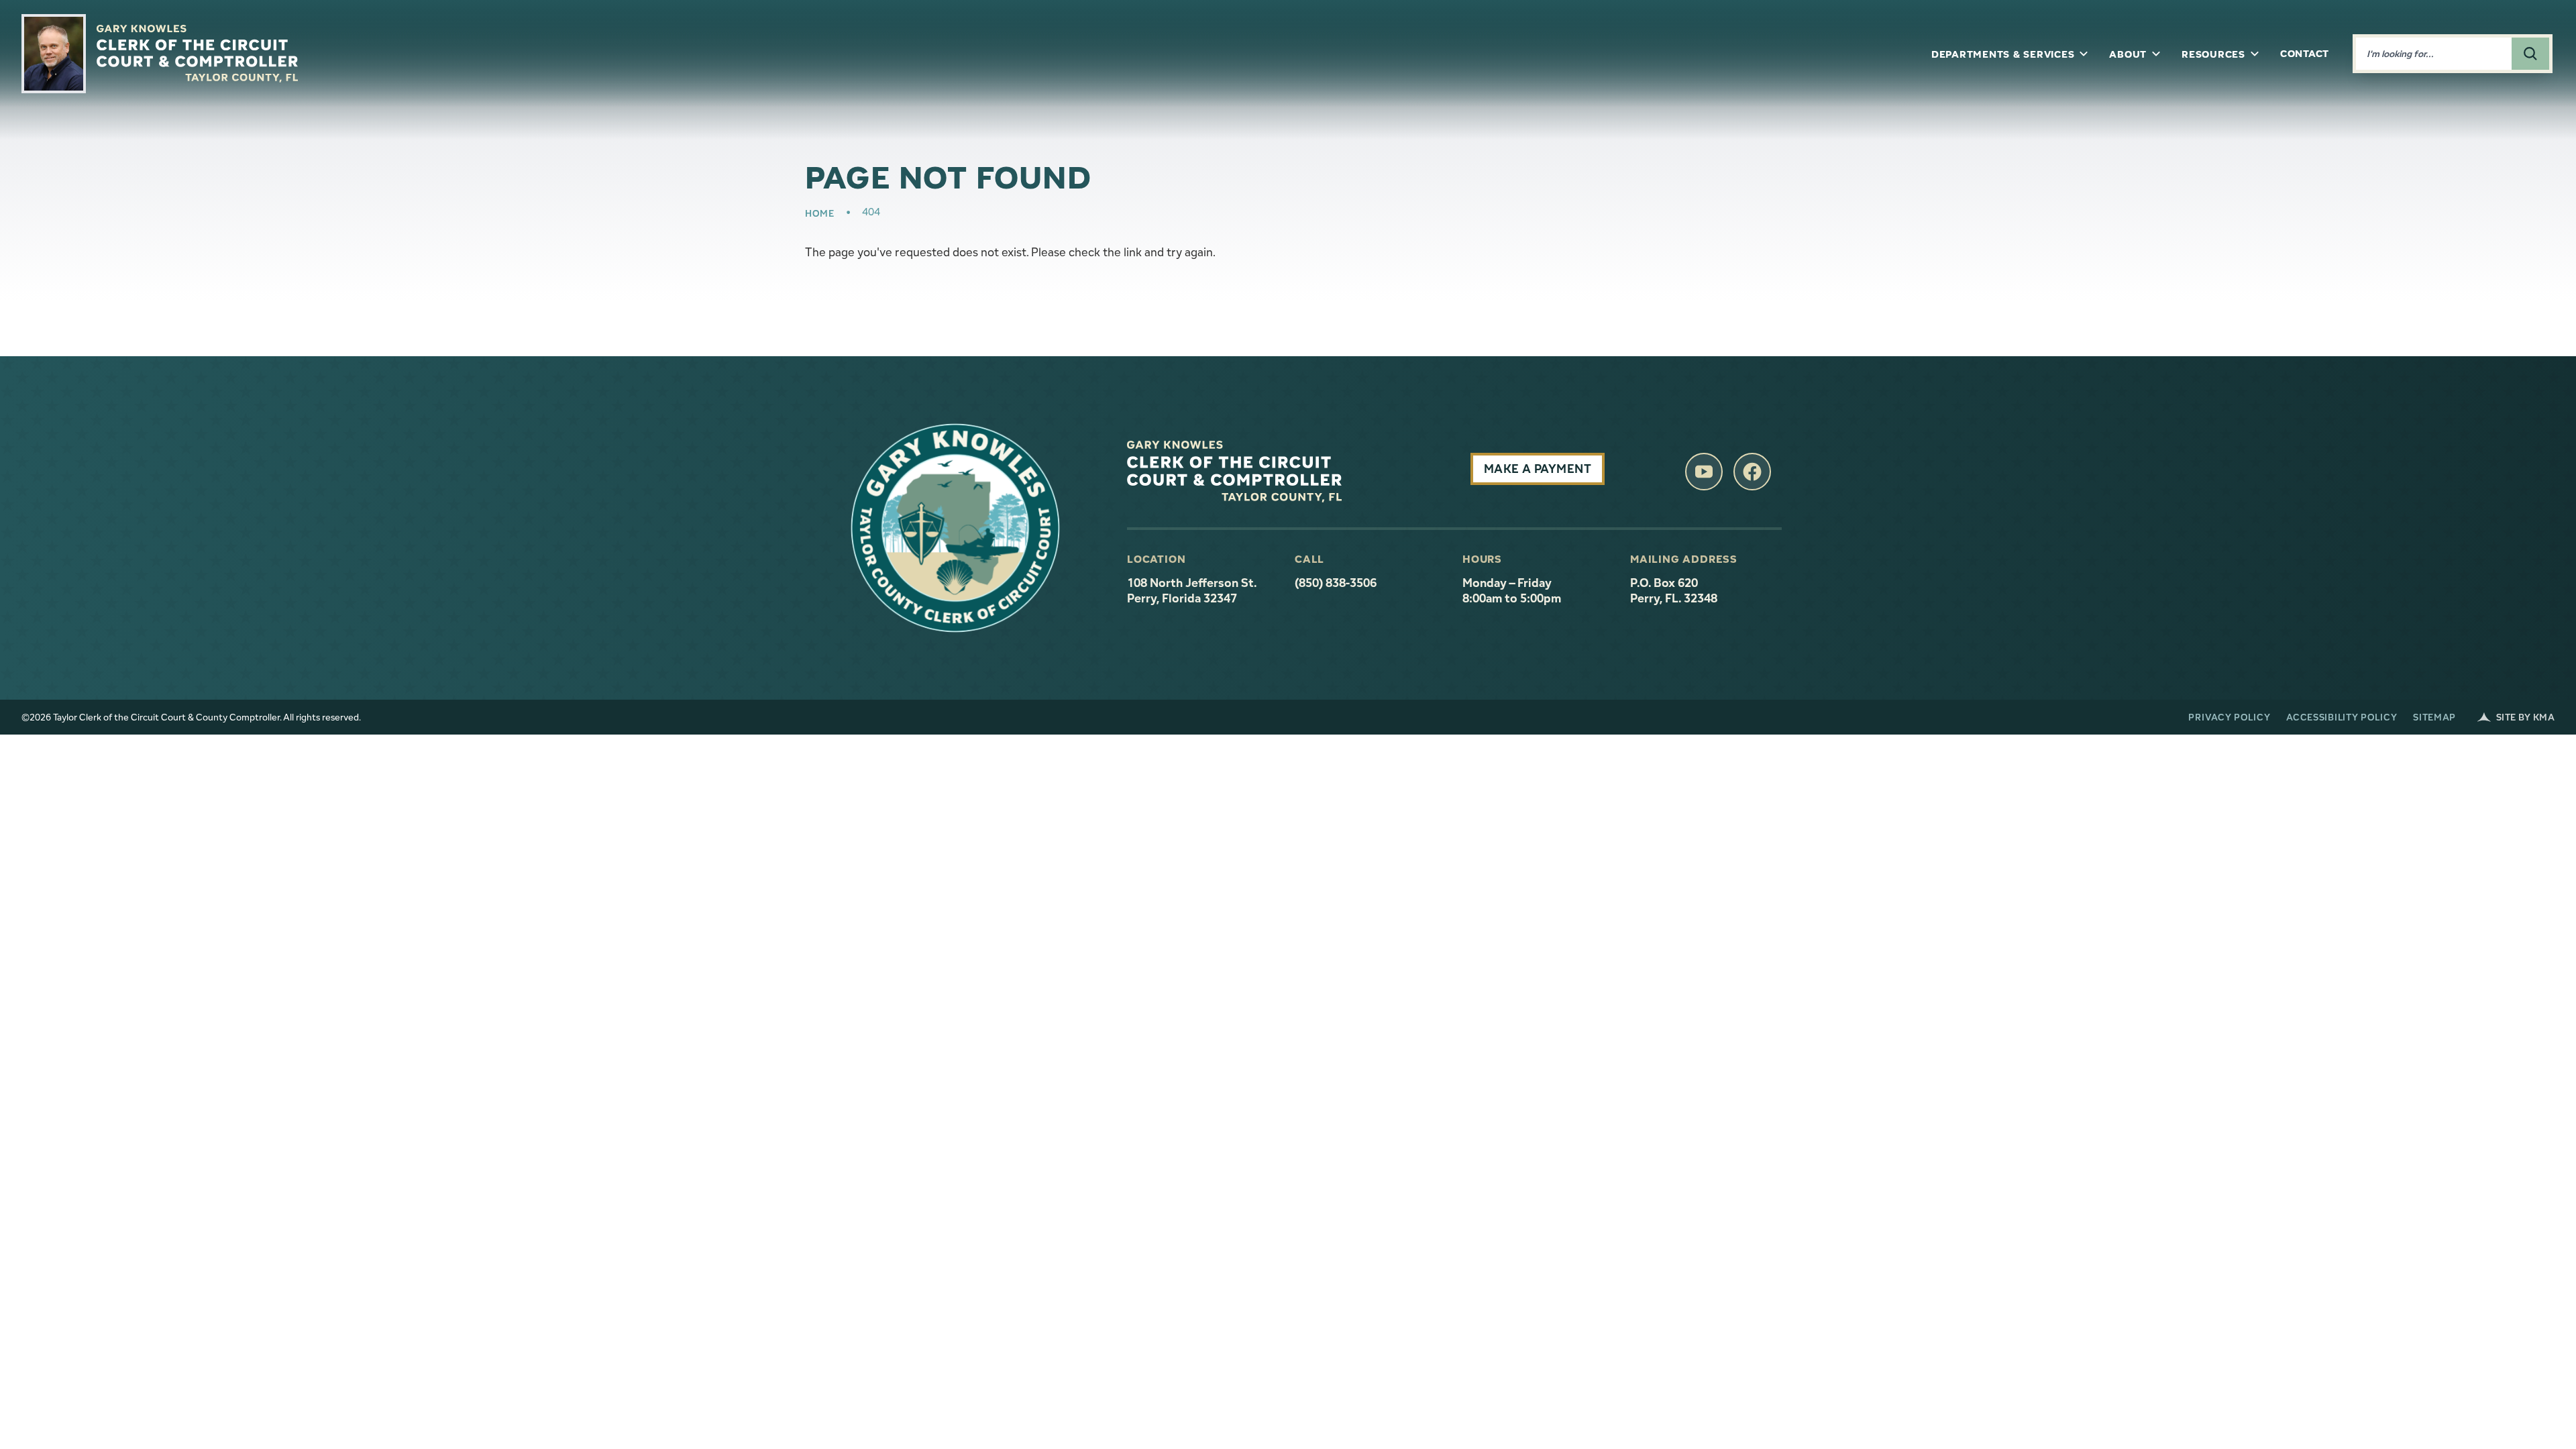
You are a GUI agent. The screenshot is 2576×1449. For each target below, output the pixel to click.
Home (820, 213)
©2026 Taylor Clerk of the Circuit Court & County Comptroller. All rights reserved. (191, 717)
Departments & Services (2003, 54)
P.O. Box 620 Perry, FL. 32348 (1674, 591)
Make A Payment (1538, 469)
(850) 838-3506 (1336, 583)
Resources (2213, 54)
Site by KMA (2525, 717)
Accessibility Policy (2342, 717)
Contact (2305, 53)
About (2128, 54)
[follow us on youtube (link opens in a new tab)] (1704, 472)
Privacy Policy (2229, 717)
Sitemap (2434, 717)
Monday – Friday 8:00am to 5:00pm (1512, 591)
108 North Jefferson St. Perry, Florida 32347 (1203, 591)
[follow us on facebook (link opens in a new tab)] (1752, 472)
